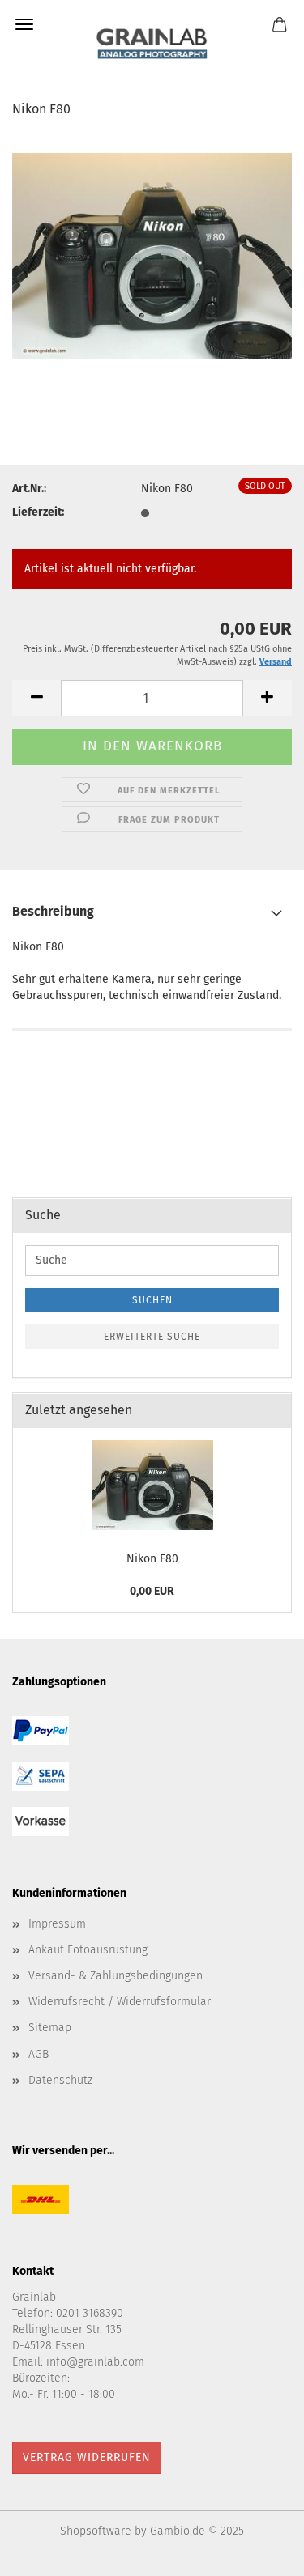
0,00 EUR (152, 1591)
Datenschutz (60, 2080)
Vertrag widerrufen (87, 2457)
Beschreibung (53, 911)
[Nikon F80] (152, 254)
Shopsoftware (96, 2531)
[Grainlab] (152, 40)
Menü (24, 24)
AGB (39, 2054)
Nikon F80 (152, 1559)
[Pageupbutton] (259, 2552)
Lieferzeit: (38, 512)
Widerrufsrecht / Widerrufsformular (120, 2002)
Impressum (57, 1924)
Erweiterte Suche (152, 1337)
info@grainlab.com (95, 2362)
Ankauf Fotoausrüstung (88, 1950)
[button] (36, 698)
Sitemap (50, 2028)
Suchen (152, 1300)
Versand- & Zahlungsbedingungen (116, 1976)
